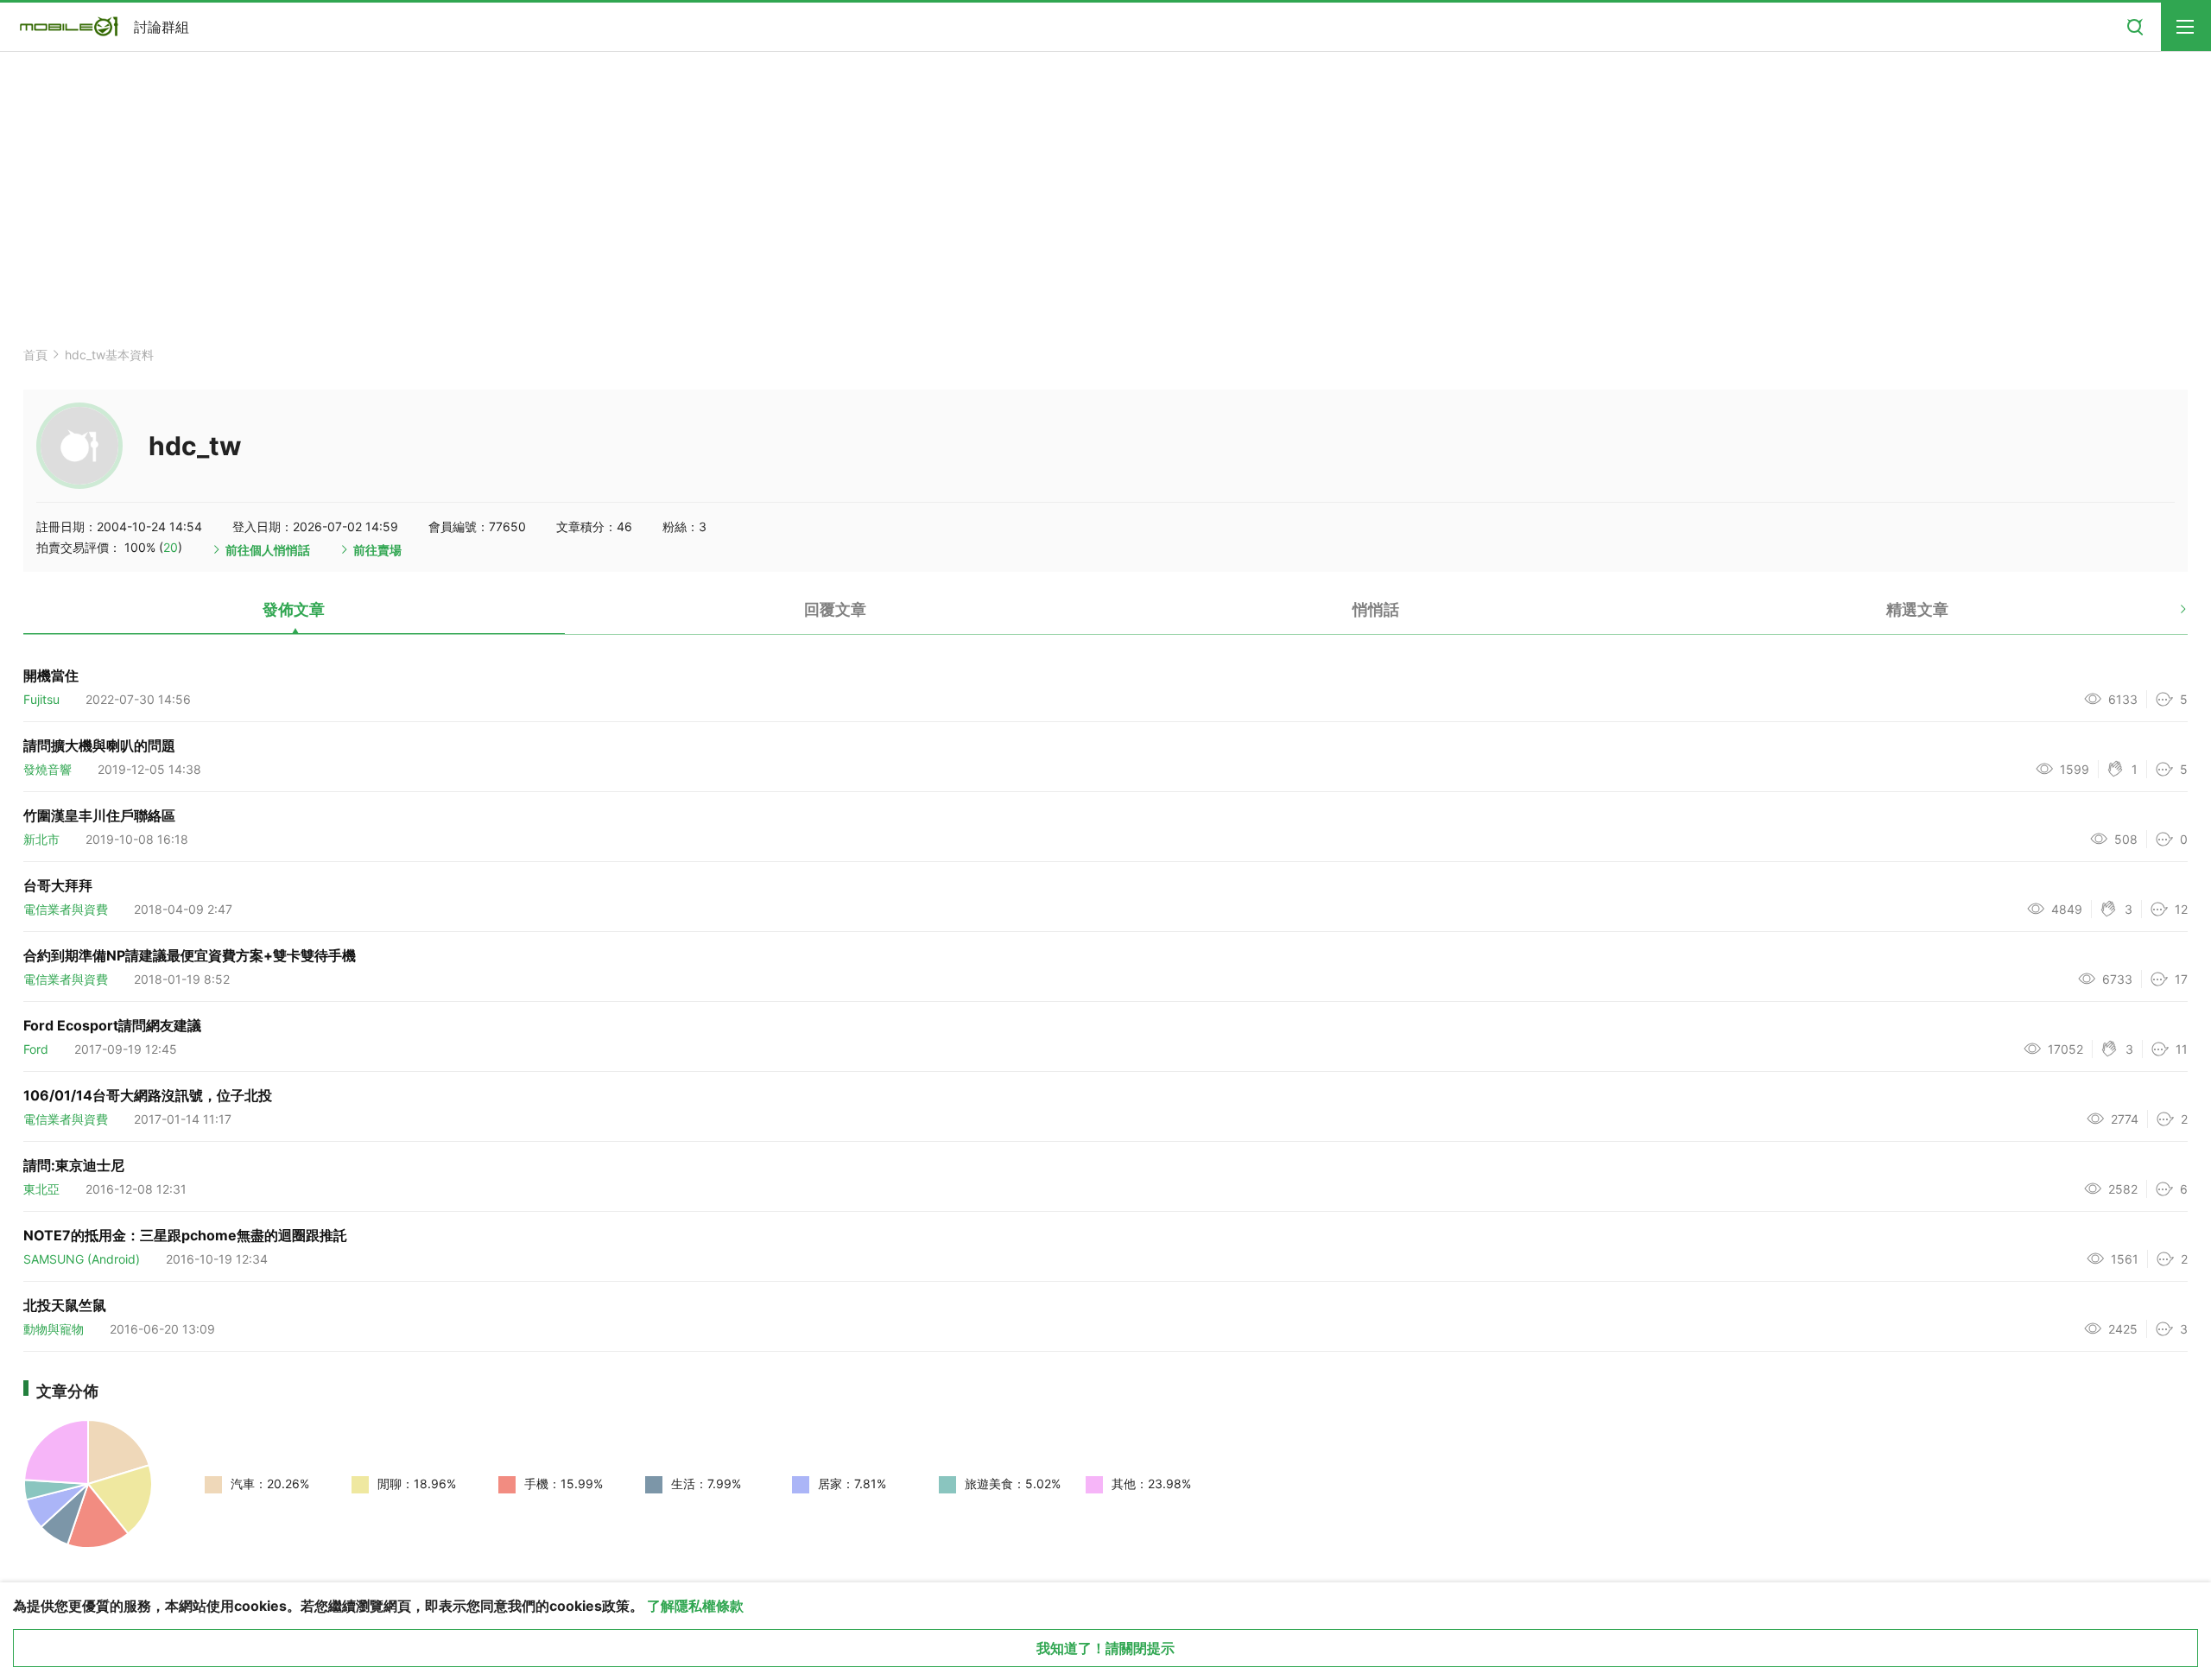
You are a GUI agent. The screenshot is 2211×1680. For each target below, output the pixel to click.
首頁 (35, 355)
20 (171, 547)
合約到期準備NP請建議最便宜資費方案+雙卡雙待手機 (190, 955)
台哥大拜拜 (58, 885)
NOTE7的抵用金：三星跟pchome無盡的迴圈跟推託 (185, 1235)
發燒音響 (48, 769)
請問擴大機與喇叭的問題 (99, 745)
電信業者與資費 (66, 909)
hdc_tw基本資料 (109, 355)
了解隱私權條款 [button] (695, 1606)
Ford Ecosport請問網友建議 (112, 1025)
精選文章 (1917, 609)
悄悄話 (1376, 609)
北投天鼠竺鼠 (65, 1305)
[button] (2168, 616)
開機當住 (51, 675)
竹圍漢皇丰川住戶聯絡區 (99, 815)
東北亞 (41, 1189)
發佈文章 (294, 609)
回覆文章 (835, 609)
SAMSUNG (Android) (82, 1259)
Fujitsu (41, 699)
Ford (36, 1049)
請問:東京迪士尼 (74, 1165)
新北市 (41, 839)
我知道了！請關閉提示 (1105, 1648)
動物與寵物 (54, 1329)
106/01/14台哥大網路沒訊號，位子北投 (148, 1095)
